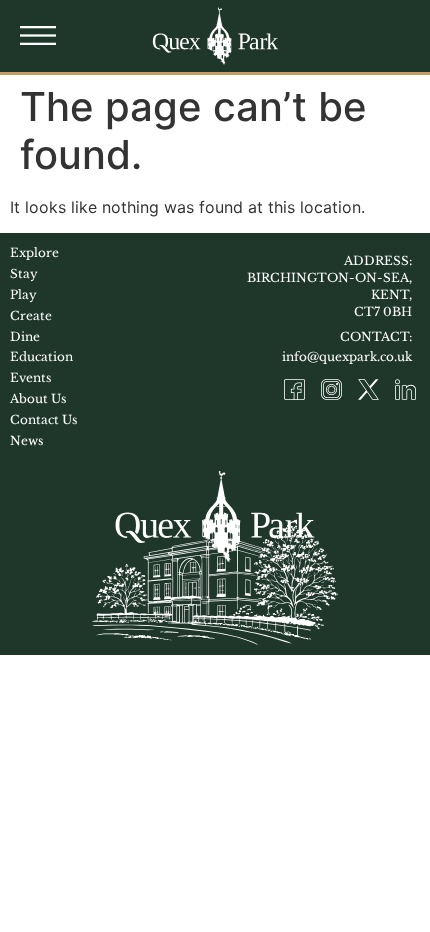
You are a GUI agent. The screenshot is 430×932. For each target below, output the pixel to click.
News (26, 440)
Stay (24, 273)
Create (31, 315)
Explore (34, 252)
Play (23, 294)
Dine (25, 336)
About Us (38, 398)
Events (30, 377)
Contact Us (43, 419)
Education (41, 356)
